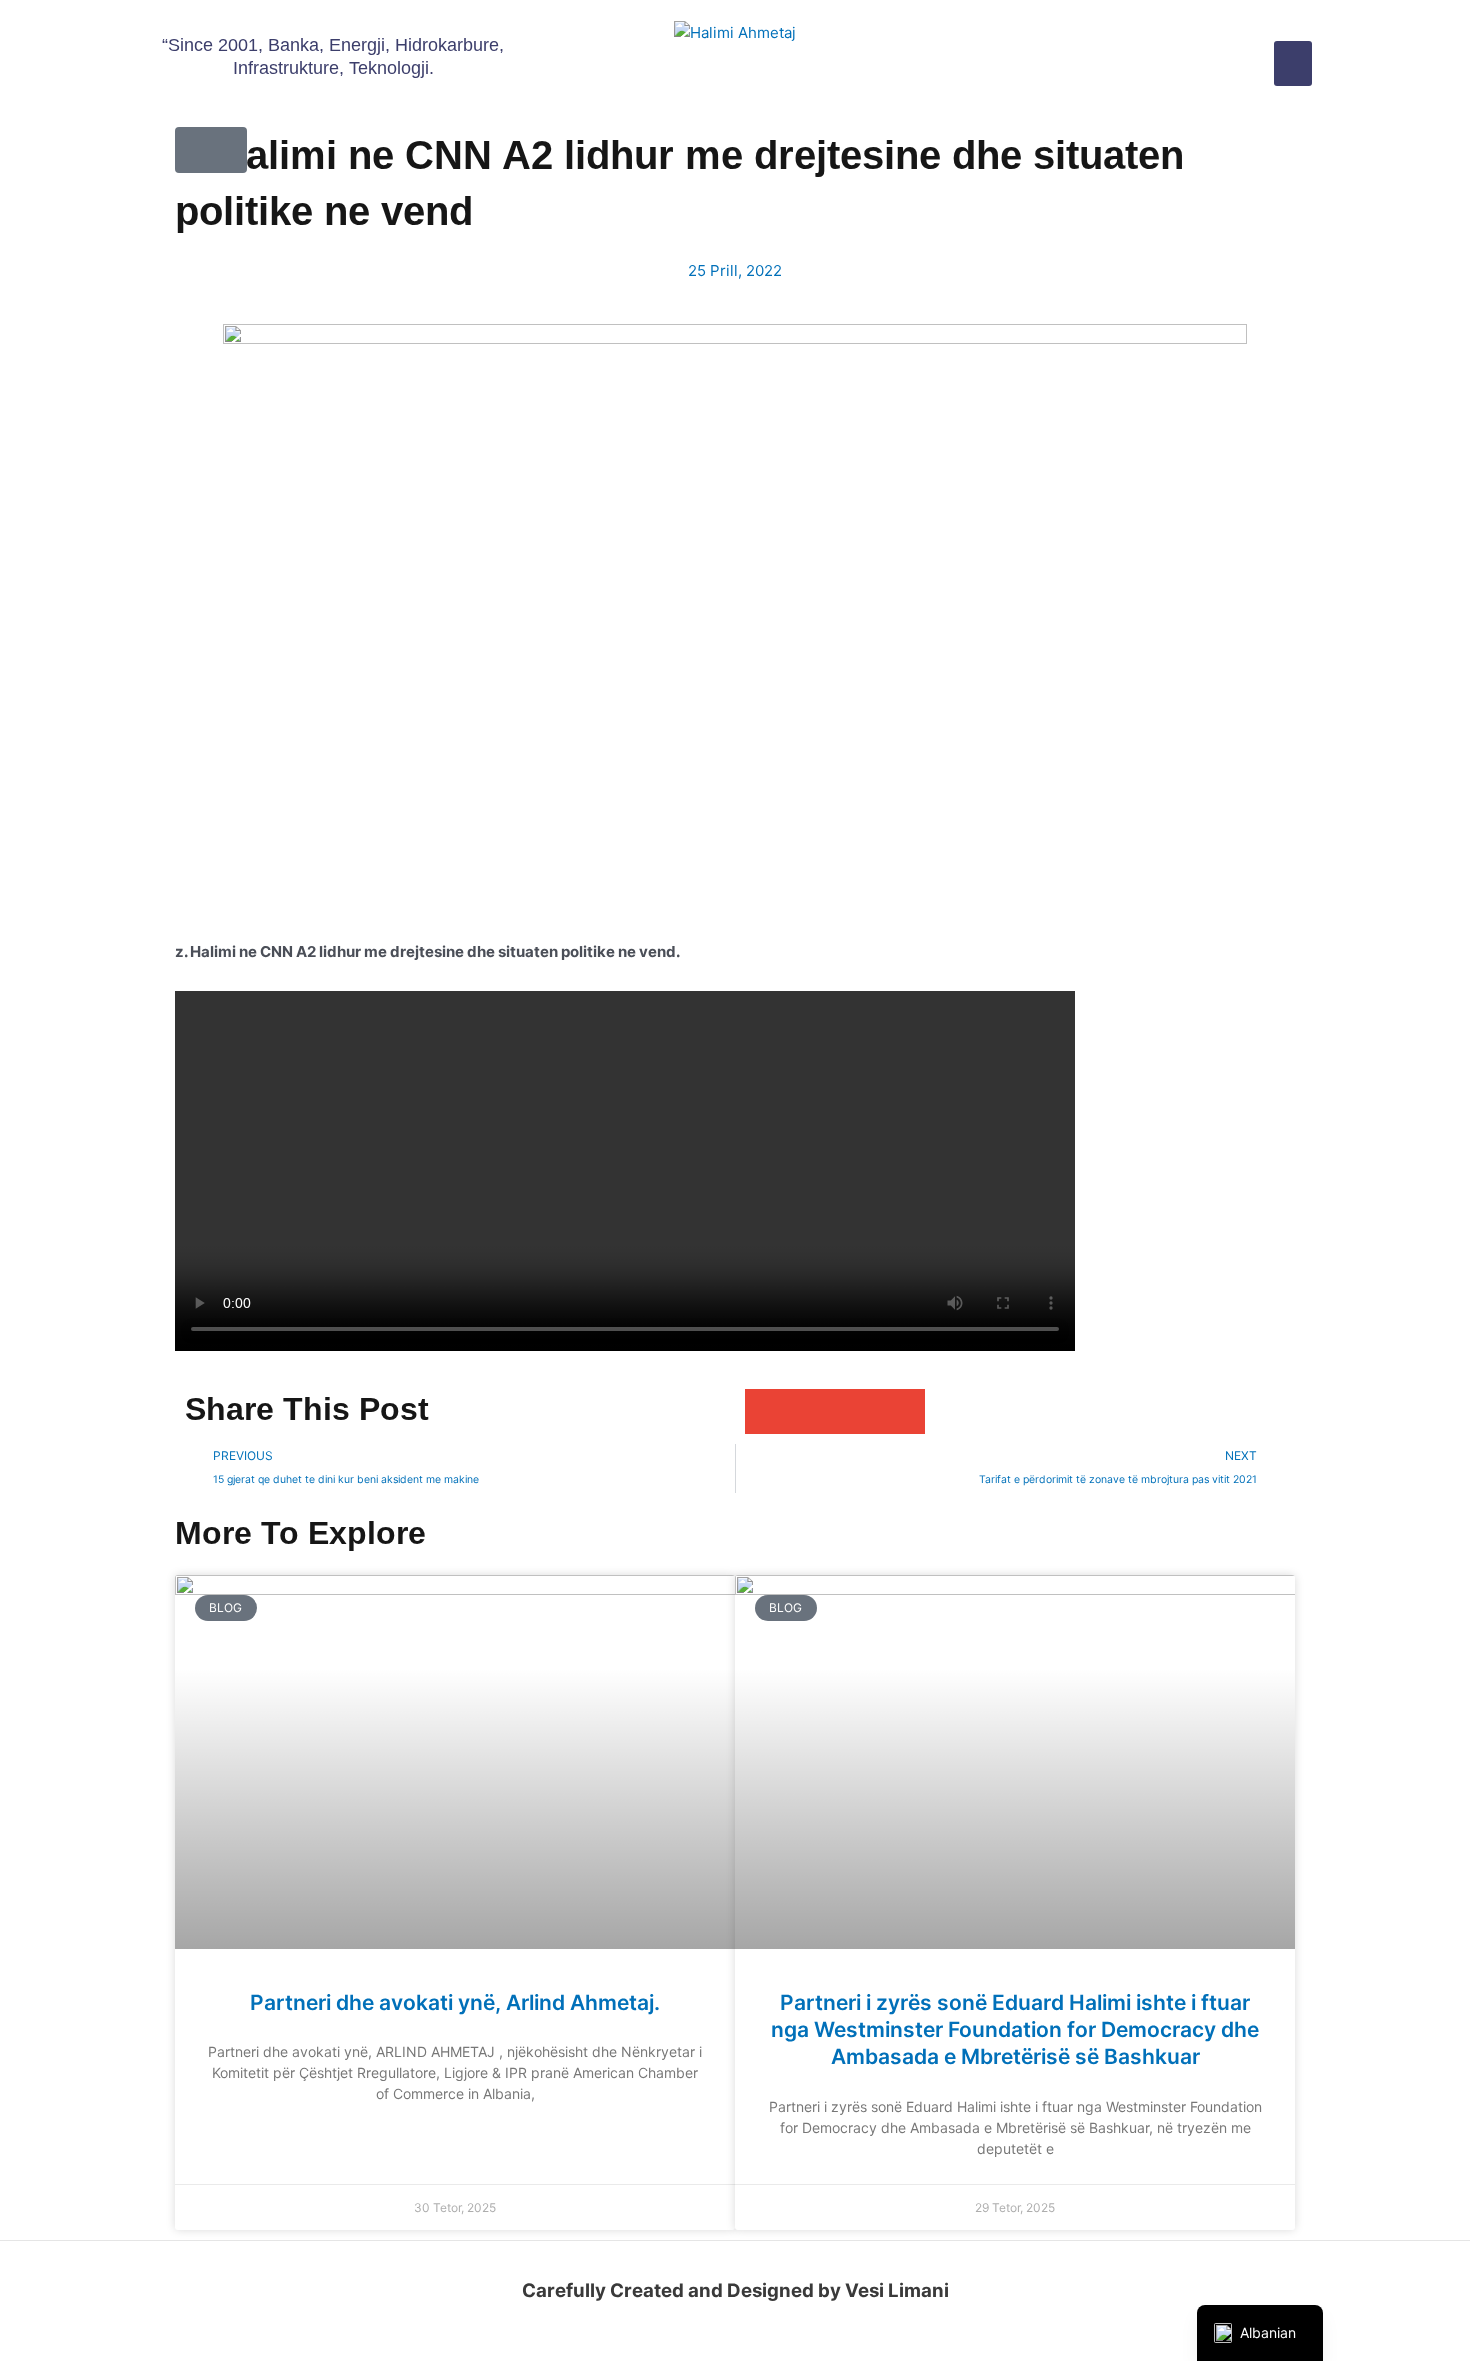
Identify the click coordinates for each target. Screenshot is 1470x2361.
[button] (1293, 63)
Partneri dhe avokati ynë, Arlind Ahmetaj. (455, 2002)
